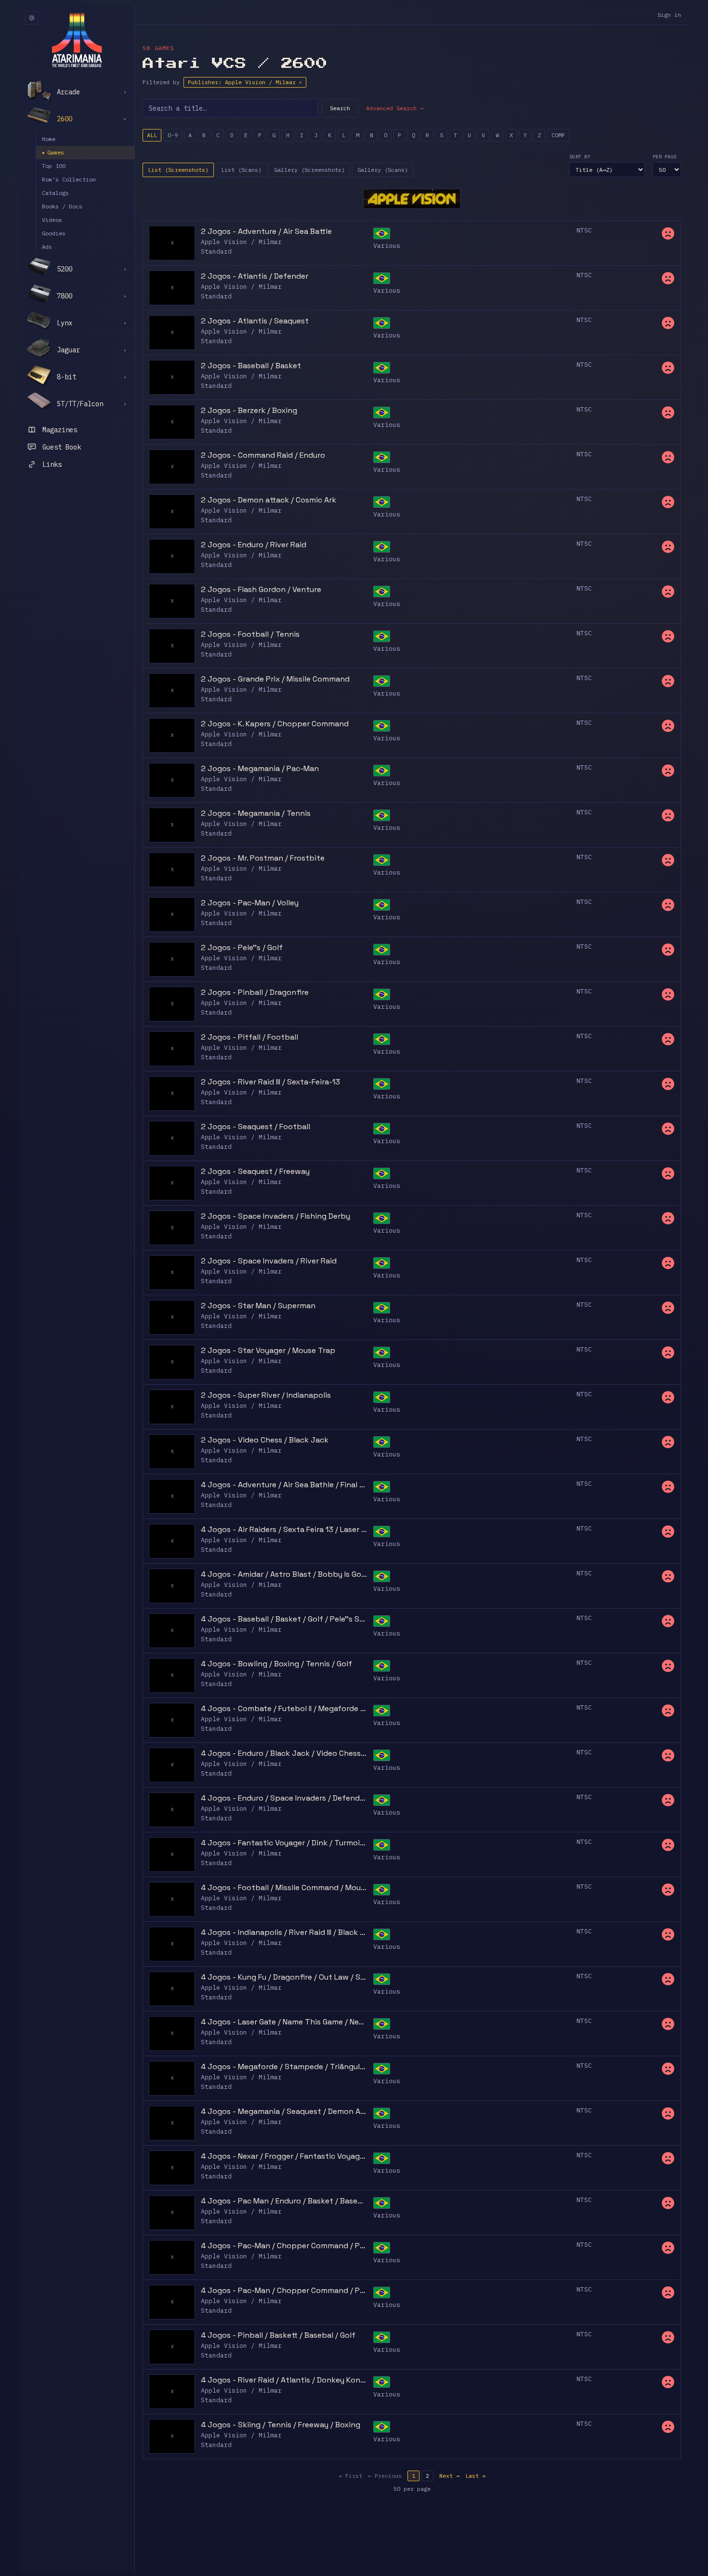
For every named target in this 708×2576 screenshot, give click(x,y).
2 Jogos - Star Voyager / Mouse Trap (268, 1350)
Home (49, 139)
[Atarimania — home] (77, 40)
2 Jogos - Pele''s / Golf (242, 947)
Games (53, 152)
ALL (152, 135)
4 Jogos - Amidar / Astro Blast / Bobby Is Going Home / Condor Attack (284, 1574)
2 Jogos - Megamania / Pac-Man (260, 768)
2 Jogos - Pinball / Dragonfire (255, 992)
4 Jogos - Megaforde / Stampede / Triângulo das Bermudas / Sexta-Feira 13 (284, 2067)
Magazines (60, 430)
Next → (449, 2476)
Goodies (54, 233)
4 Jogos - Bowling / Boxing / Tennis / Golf (276, 1664)
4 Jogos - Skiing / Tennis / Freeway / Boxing (281, 2425)
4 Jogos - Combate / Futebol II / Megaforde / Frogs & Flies (284, 1708)
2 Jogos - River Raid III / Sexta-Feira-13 (270, 1082)
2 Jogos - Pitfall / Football (249, 1037)
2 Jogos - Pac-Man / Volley (250, 903)
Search (340, 108)
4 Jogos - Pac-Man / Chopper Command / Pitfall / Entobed (284, 2246)
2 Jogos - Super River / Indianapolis (266, 1395)
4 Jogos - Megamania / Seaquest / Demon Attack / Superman (284, 2111)
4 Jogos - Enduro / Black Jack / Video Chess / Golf (284, 1753)
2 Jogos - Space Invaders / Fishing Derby (275, 1216)
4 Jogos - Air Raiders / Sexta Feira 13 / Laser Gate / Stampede (284, 1529)
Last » (475, 2476)
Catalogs (55, 193)
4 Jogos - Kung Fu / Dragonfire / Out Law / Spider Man (284, 1977)
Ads (47, 247)
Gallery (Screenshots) (309, 170)
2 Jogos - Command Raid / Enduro (263, 455)
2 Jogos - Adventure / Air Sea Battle (266, 231)
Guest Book (62, 447)
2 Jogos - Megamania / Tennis (256, 813)
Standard (216, 251)
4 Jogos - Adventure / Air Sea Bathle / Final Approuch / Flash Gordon (284, 1485)
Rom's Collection (69, 179)
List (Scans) (241, 170)
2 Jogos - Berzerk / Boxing (249, 410)
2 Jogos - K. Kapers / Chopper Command (275, 724)
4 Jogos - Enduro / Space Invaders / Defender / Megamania (284, 1798)
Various (387, 246)
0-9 (173, 135)
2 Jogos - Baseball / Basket (251, 366)
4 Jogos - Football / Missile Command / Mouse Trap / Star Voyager (284, 1887)
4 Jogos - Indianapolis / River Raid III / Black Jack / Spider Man (284, 1932)
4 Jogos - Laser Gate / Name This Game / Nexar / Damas (284, 2022)
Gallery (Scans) (383, 170)
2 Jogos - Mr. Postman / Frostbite (263, 858)
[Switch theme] (32, 18)
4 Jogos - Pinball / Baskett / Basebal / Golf (278, 2335)
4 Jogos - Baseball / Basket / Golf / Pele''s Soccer (284, 1619)
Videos (52, 220)
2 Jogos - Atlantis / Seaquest (255, 321)
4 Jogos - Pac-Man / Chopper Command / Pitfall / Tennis (284, 2290)
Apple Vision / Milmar (241, 242)
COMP (558, 135)
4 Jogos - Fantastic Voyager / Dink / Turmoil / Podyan (284, 1843)
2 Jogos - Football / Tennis (250, 634)
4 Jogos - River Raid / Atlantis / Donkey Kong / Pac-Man (284, 2380)
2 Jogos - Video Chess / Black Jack (265, 1440)
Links (52, 464)
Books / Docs (62, 206)
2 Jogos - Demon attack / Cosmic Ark (269, 500)
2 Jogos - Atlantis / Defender (255, 276)
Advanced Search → (395, 108)
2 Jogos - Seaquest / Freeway (255, 1171)
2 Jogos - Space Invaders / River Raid (269, 1261)
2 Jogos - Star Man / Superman (258, 1306)
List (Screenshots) (178, 170)
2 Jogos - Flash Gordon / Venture (261, 589)
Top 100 (54, 166)
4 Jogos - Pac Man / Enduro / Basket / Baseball (284, 2201)
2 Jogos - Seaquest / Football (256, 1127)
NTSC (584, 230)
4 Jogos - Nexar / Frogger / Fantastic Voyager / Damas (284, 2156)
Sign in (669, 15)
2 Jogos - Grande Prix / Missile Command (275, 679)
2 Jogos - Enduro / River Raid (254, 545)
